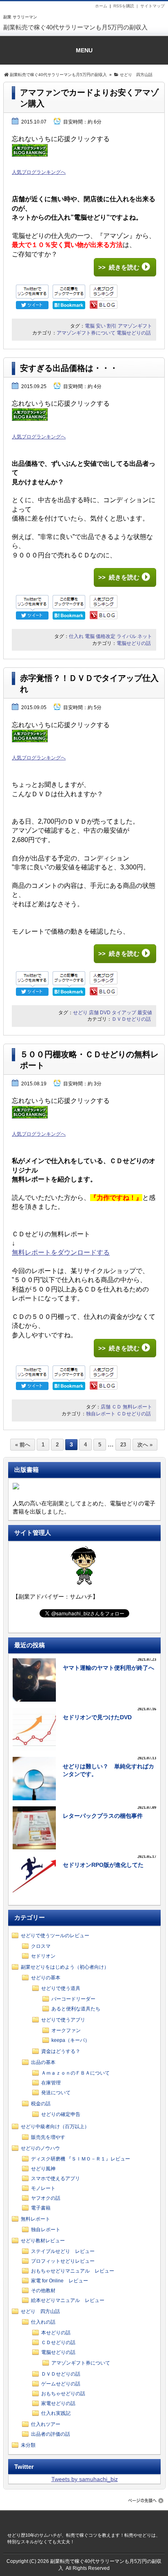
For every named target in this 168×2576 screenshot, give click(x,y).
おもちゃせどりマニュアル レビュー (73, 2271)
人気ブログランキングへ (39, 172)
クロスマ (41, 1946)
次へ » (145, 1445)
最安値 (145, 1013)
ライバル (126, 636)
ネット (145, 636)
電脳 (90, 326)
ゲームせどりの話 (61, 2384)
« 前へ (23, 1445)
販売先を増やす (48, 2137)
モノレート (43, 2188)
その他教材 (43, 2291)
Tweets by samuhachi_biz (85, 2479)
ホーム (101, 6)
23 (123, 1445)
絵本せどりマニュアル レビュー (68, 2300)
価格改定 (106, 636)
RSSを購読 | (127, 6)
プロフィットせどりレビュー (63, 2261)
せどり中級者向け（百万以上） (55, 2127)
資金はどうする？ (61, 2051)
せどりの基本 (46, 1978)
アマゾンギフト (135, 326)
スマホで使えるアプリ (55, 2178)
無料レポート (137, 1407)
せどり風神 (43, 2169)
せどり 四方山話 (40, 2311)
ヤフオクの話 (46, 2198)
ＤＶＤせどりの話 (131, 1019)
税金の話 (41, 2104)
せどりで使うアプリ (63, 2020)
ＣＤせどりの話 (134, 1414)
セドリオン (43, 1956)
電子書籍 (41, 2208)
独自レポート (101, 1414)
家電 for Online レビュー (60, 2281)
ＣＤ (117, 1407)
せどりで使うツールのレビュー (55, 1936)
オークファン (66, 2030)
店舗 (94, 1013)
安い (101, 326)
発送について (56, 2093)
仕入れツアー (46, 2424)
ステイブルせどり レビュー (63, 2251)
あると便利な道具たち (76, 2009)
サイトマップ (153, 6)
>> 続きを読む (119, 267)
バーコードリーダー (73, 1999)
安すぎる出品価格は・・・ (69, 368)
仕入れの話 (43, 2322)
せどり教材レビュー (43, 2241)
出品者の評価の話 (51, 2434)
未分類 (28, 2445)
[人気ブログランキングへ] (30, 163)
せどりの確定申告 (61, 2114)
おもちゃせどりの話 (63, 2394)
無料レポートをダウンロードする (61, 1252)
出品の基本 (43, 2062)
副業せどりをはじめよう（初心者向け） (65, 1967)
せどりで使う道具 (61, 1988)
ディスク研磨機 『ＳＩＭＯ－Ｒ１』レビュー (81, 2159)
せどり (80, 1013)
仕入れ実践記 (56, 2413)
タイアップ (124, 1013)
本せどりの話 (56, 2333)
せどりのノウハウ (40, 2148)
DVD (105, 1013)
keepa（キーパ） (71, 2040)
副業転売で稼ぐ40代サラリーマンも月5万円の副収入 (75, 27)
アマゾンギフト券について (86, 333)
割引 (112, 326)
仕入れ (76, 636)
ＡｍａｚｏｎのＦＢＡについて (75, 2073)
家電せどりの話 (58, 2403)
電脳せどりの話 (134, 333)
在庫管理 (51, 2083)
